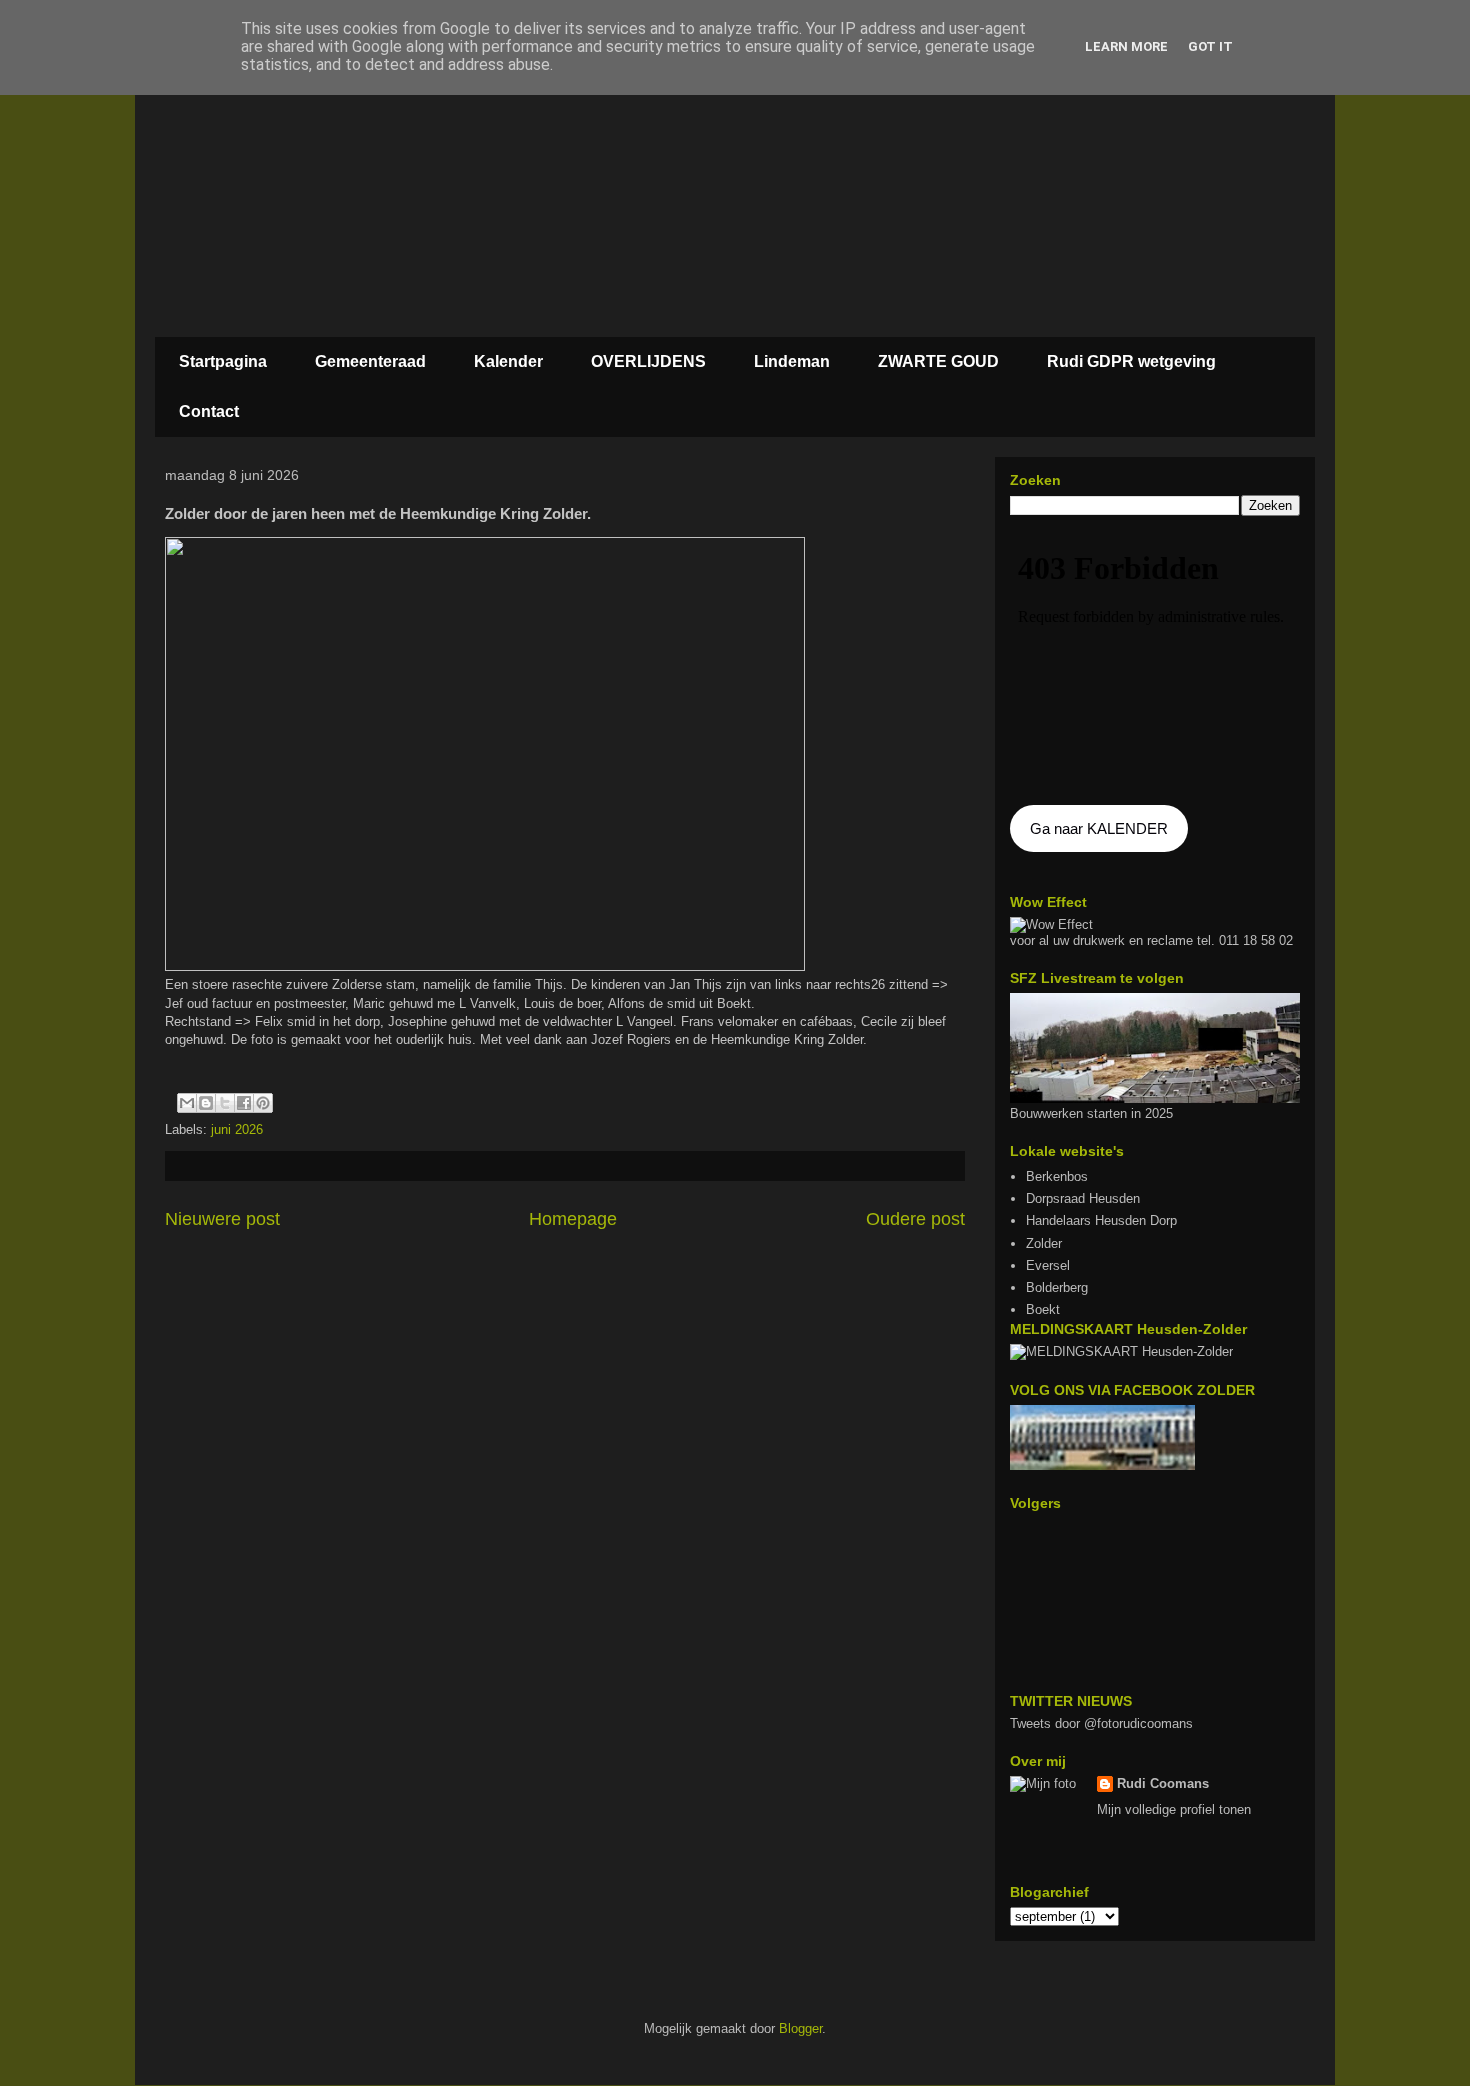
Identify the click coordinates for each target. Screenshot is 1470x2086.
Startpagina (223, 361)
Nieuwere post (222, 1219)
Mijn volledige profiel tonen (1174, 1809)
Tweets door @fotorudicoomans (1101, 1723)
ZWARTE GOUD (938, 361)
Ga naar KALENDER (1099, 828)
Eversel (1048, 1265)
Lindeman (792, 361)
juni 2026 (237, 1129)
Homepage (573, 1219)
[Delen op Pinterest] (263, 1103)
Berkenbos (1057, 1176)
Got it (1210, 46)
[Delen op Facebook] (244, 1103)
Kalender (508, 361)
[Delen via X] (225, 1103)
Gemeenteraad (370, 361)
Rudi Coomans (1163, 1783)
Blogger (800, 2028)
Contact (209, 411)
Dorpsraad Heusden (1083, 1198)
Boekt (1043, 1309)
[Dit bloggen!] (206, 1103)
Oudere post (915, 1219)
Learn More (1126, 46)
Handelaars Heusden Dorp (1101, 1220)
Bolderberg (1057, 1287)
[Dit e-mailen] (187, 1103)
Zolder (1044, 1243)
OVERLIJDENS (648, 361)
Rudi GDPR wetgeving (1131, 361)
